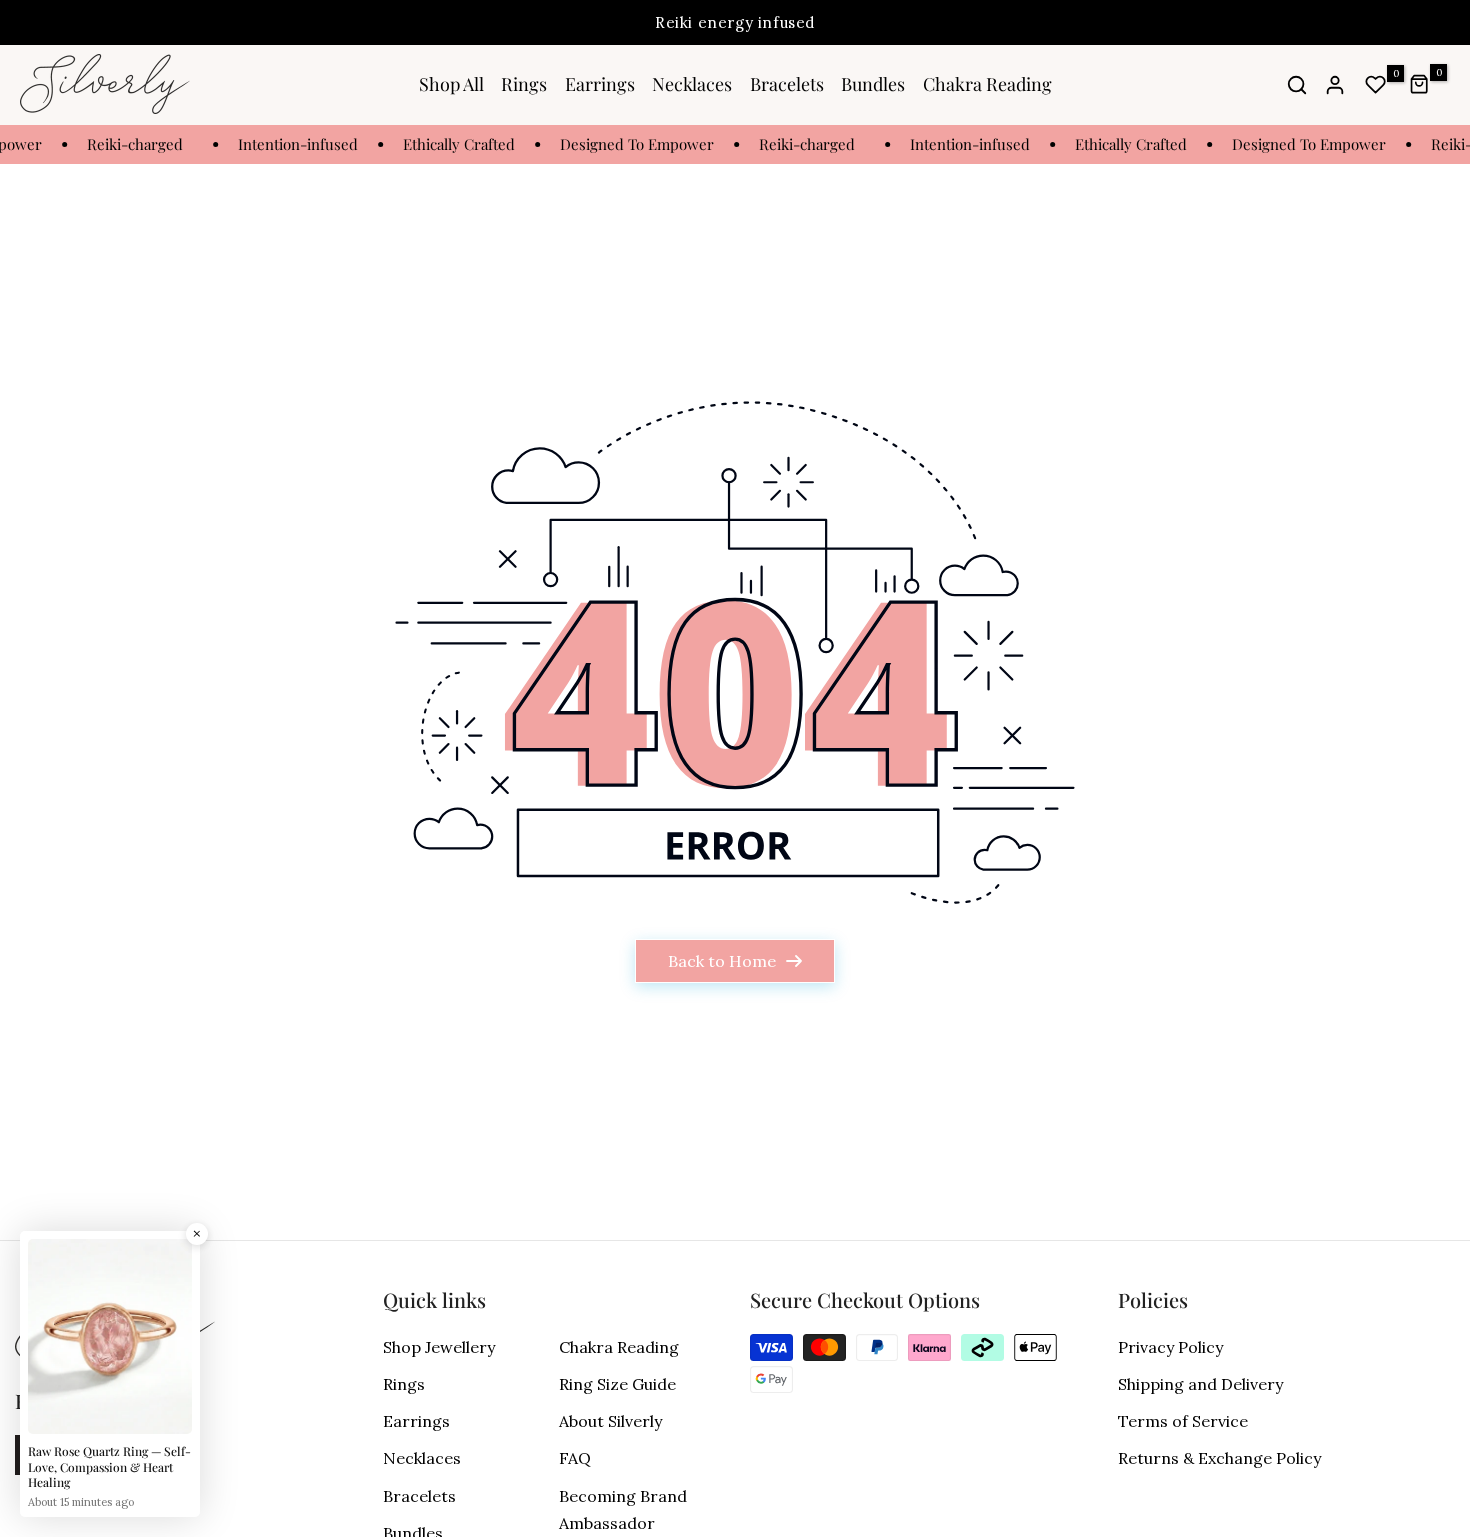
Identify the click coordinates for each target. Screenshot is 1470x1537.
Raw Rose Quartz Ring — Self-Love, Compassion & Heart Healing (109, 1467)
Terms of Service (1183, 1421)
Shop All (451, 84)
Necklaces (692, 84)
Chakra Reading (987, 84)
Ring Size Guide (617, 1384)
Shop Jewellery (439, 1347)
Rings (524, 84)
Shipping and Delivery (1200, 1384)
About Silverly (610, 1421)
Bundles (873, 84)
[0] (1376, 85)
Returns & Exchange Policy (1219, 1458)
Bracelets (787, 84)
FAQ (575, 1458)
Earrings (600, 84)
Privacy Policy (1170, 1347)
